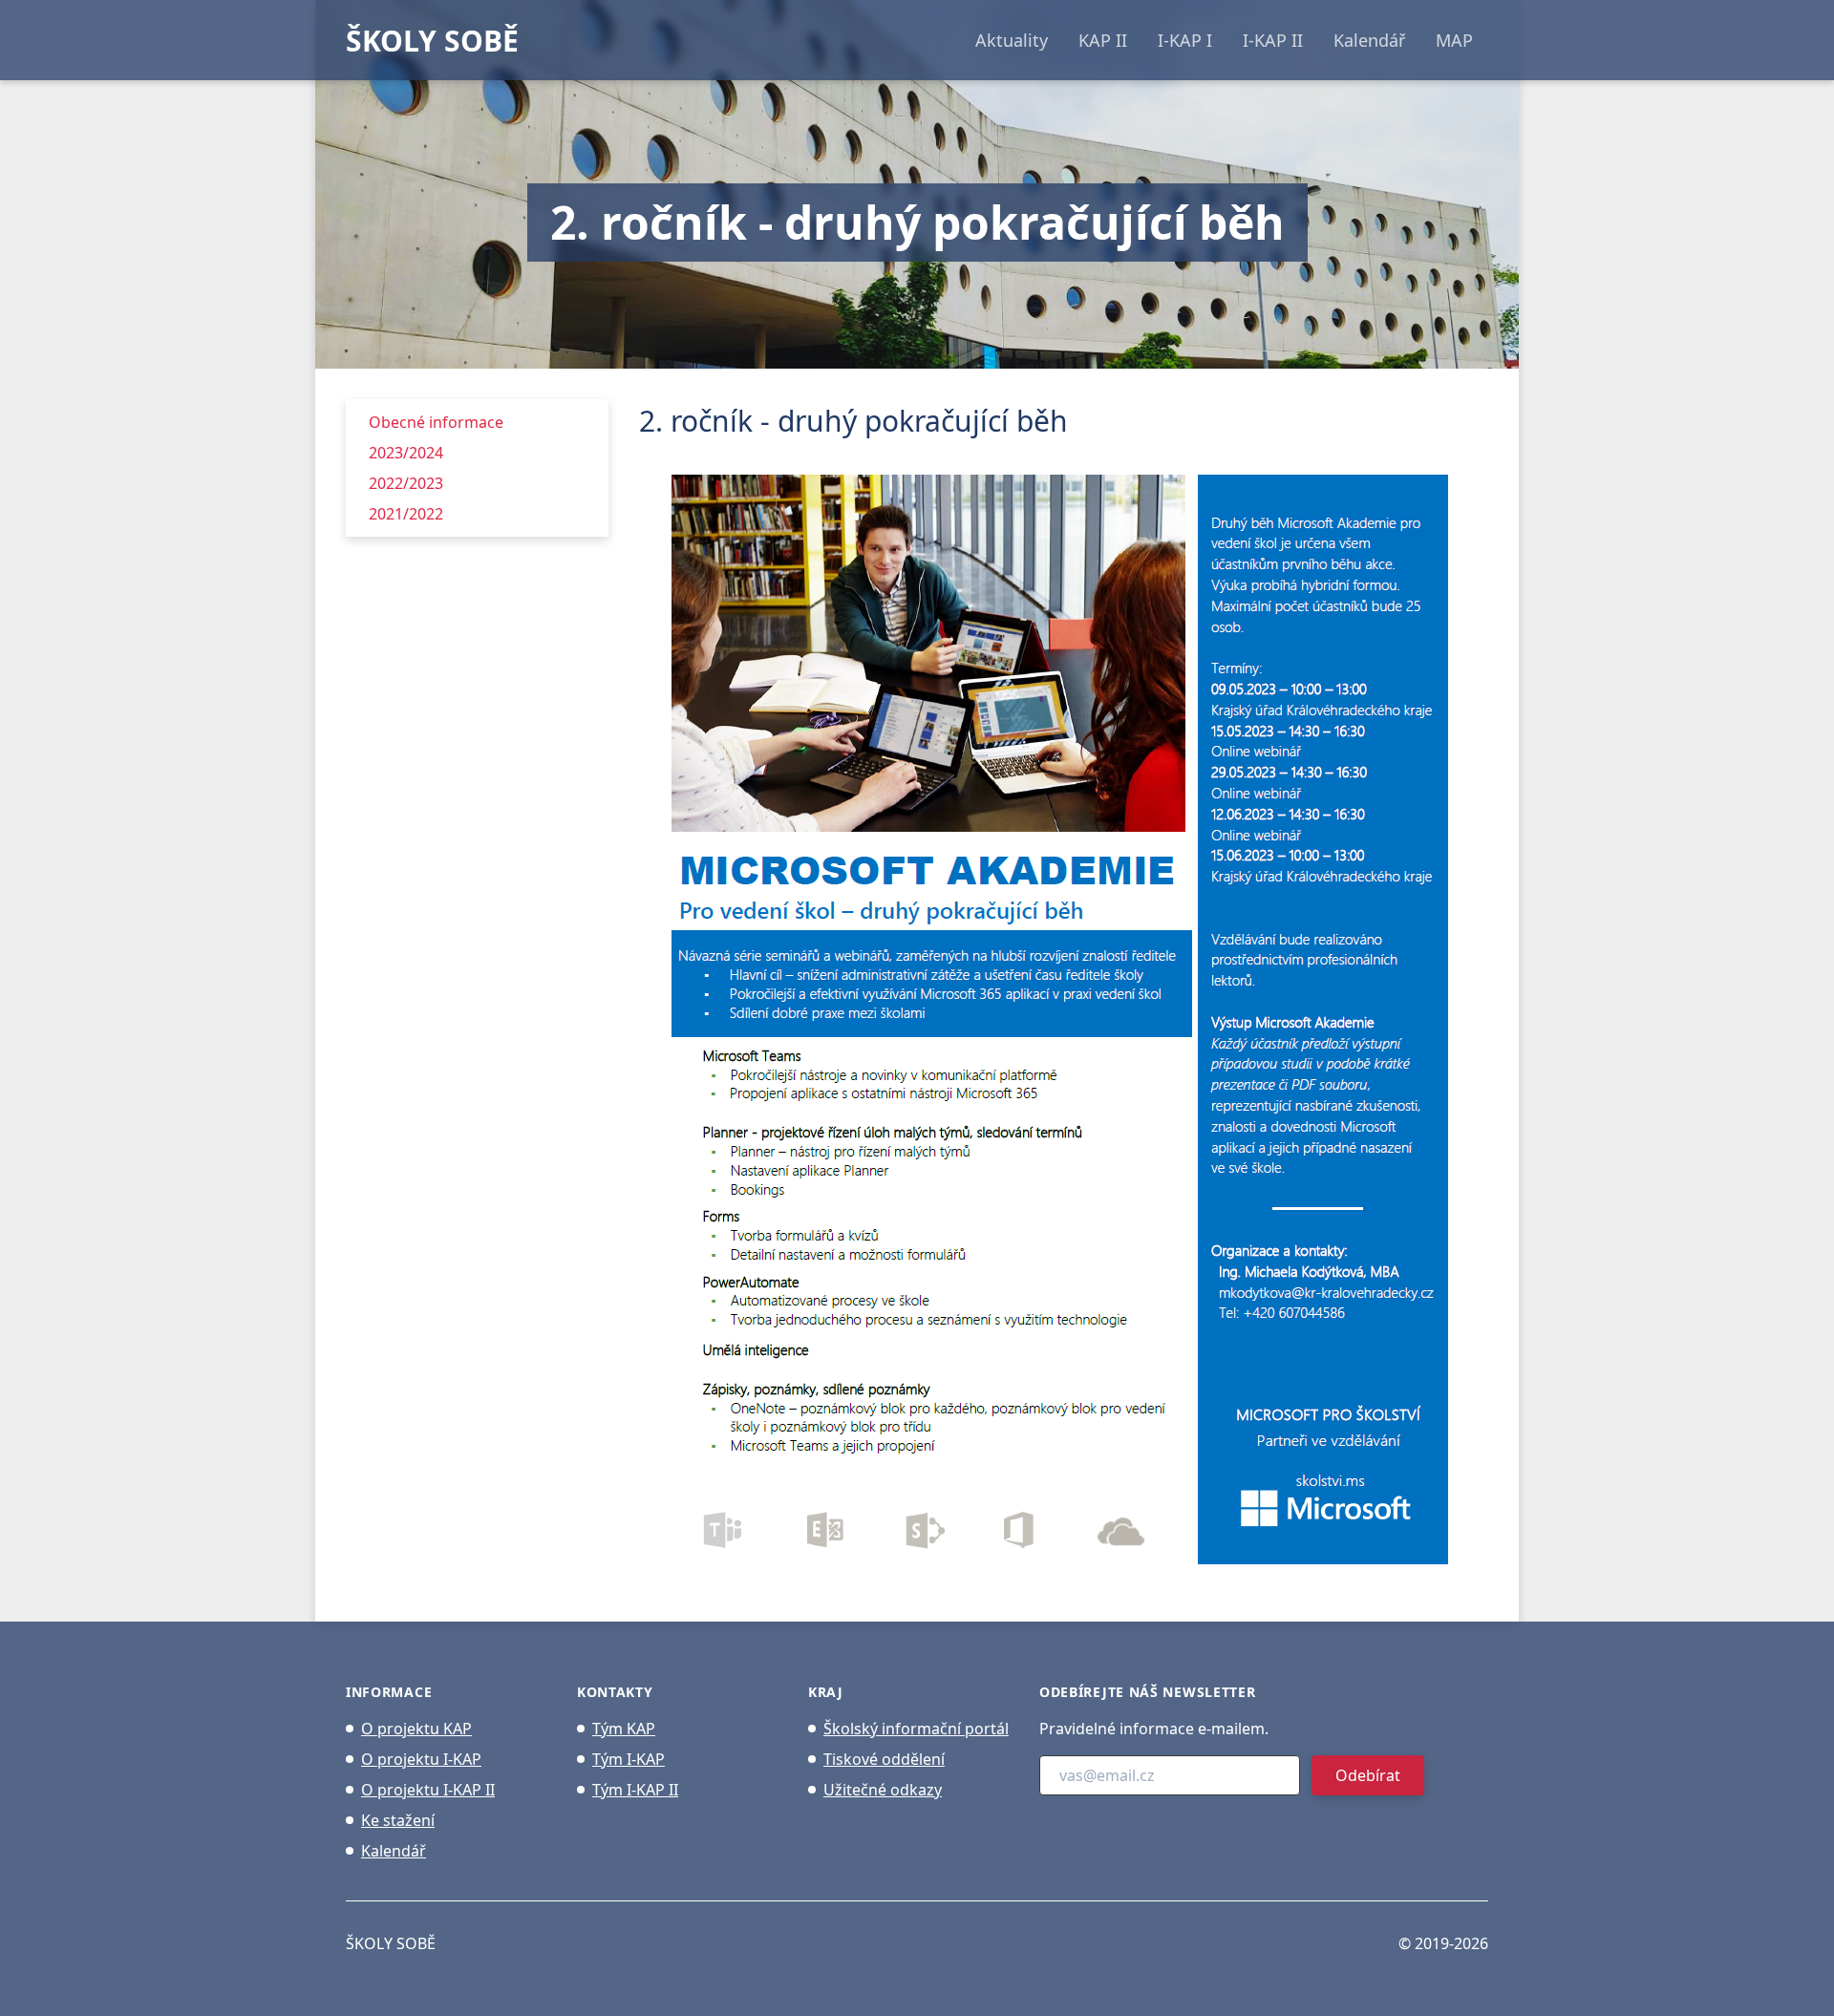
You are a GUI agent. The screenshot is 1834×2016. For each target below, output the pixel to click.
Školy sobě (391, 1943)
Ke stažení (398, 1820)
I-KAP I (1185, 40)
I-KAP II (1273, 40)
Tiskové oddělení (884, 1759)
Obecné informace (436, 422)
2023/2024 (406, 453)
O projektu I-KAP (421, 1759)
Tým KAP (624, 1729)
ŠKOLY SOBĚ (432, 41)
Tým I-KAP (629, 1759)
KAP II (1103, 40)
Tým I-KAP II (635, 1790)
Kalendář (1369, 40)
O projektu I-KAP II (428, 1790)
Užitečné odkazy (883, 1790)
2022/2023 (406, 483)
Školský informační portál (916, 1729)
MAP (1454, 40)
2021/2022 (406, 514)
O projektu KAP (416, 1729)
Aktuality (1012, 40)
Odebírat (1368, 1775)
